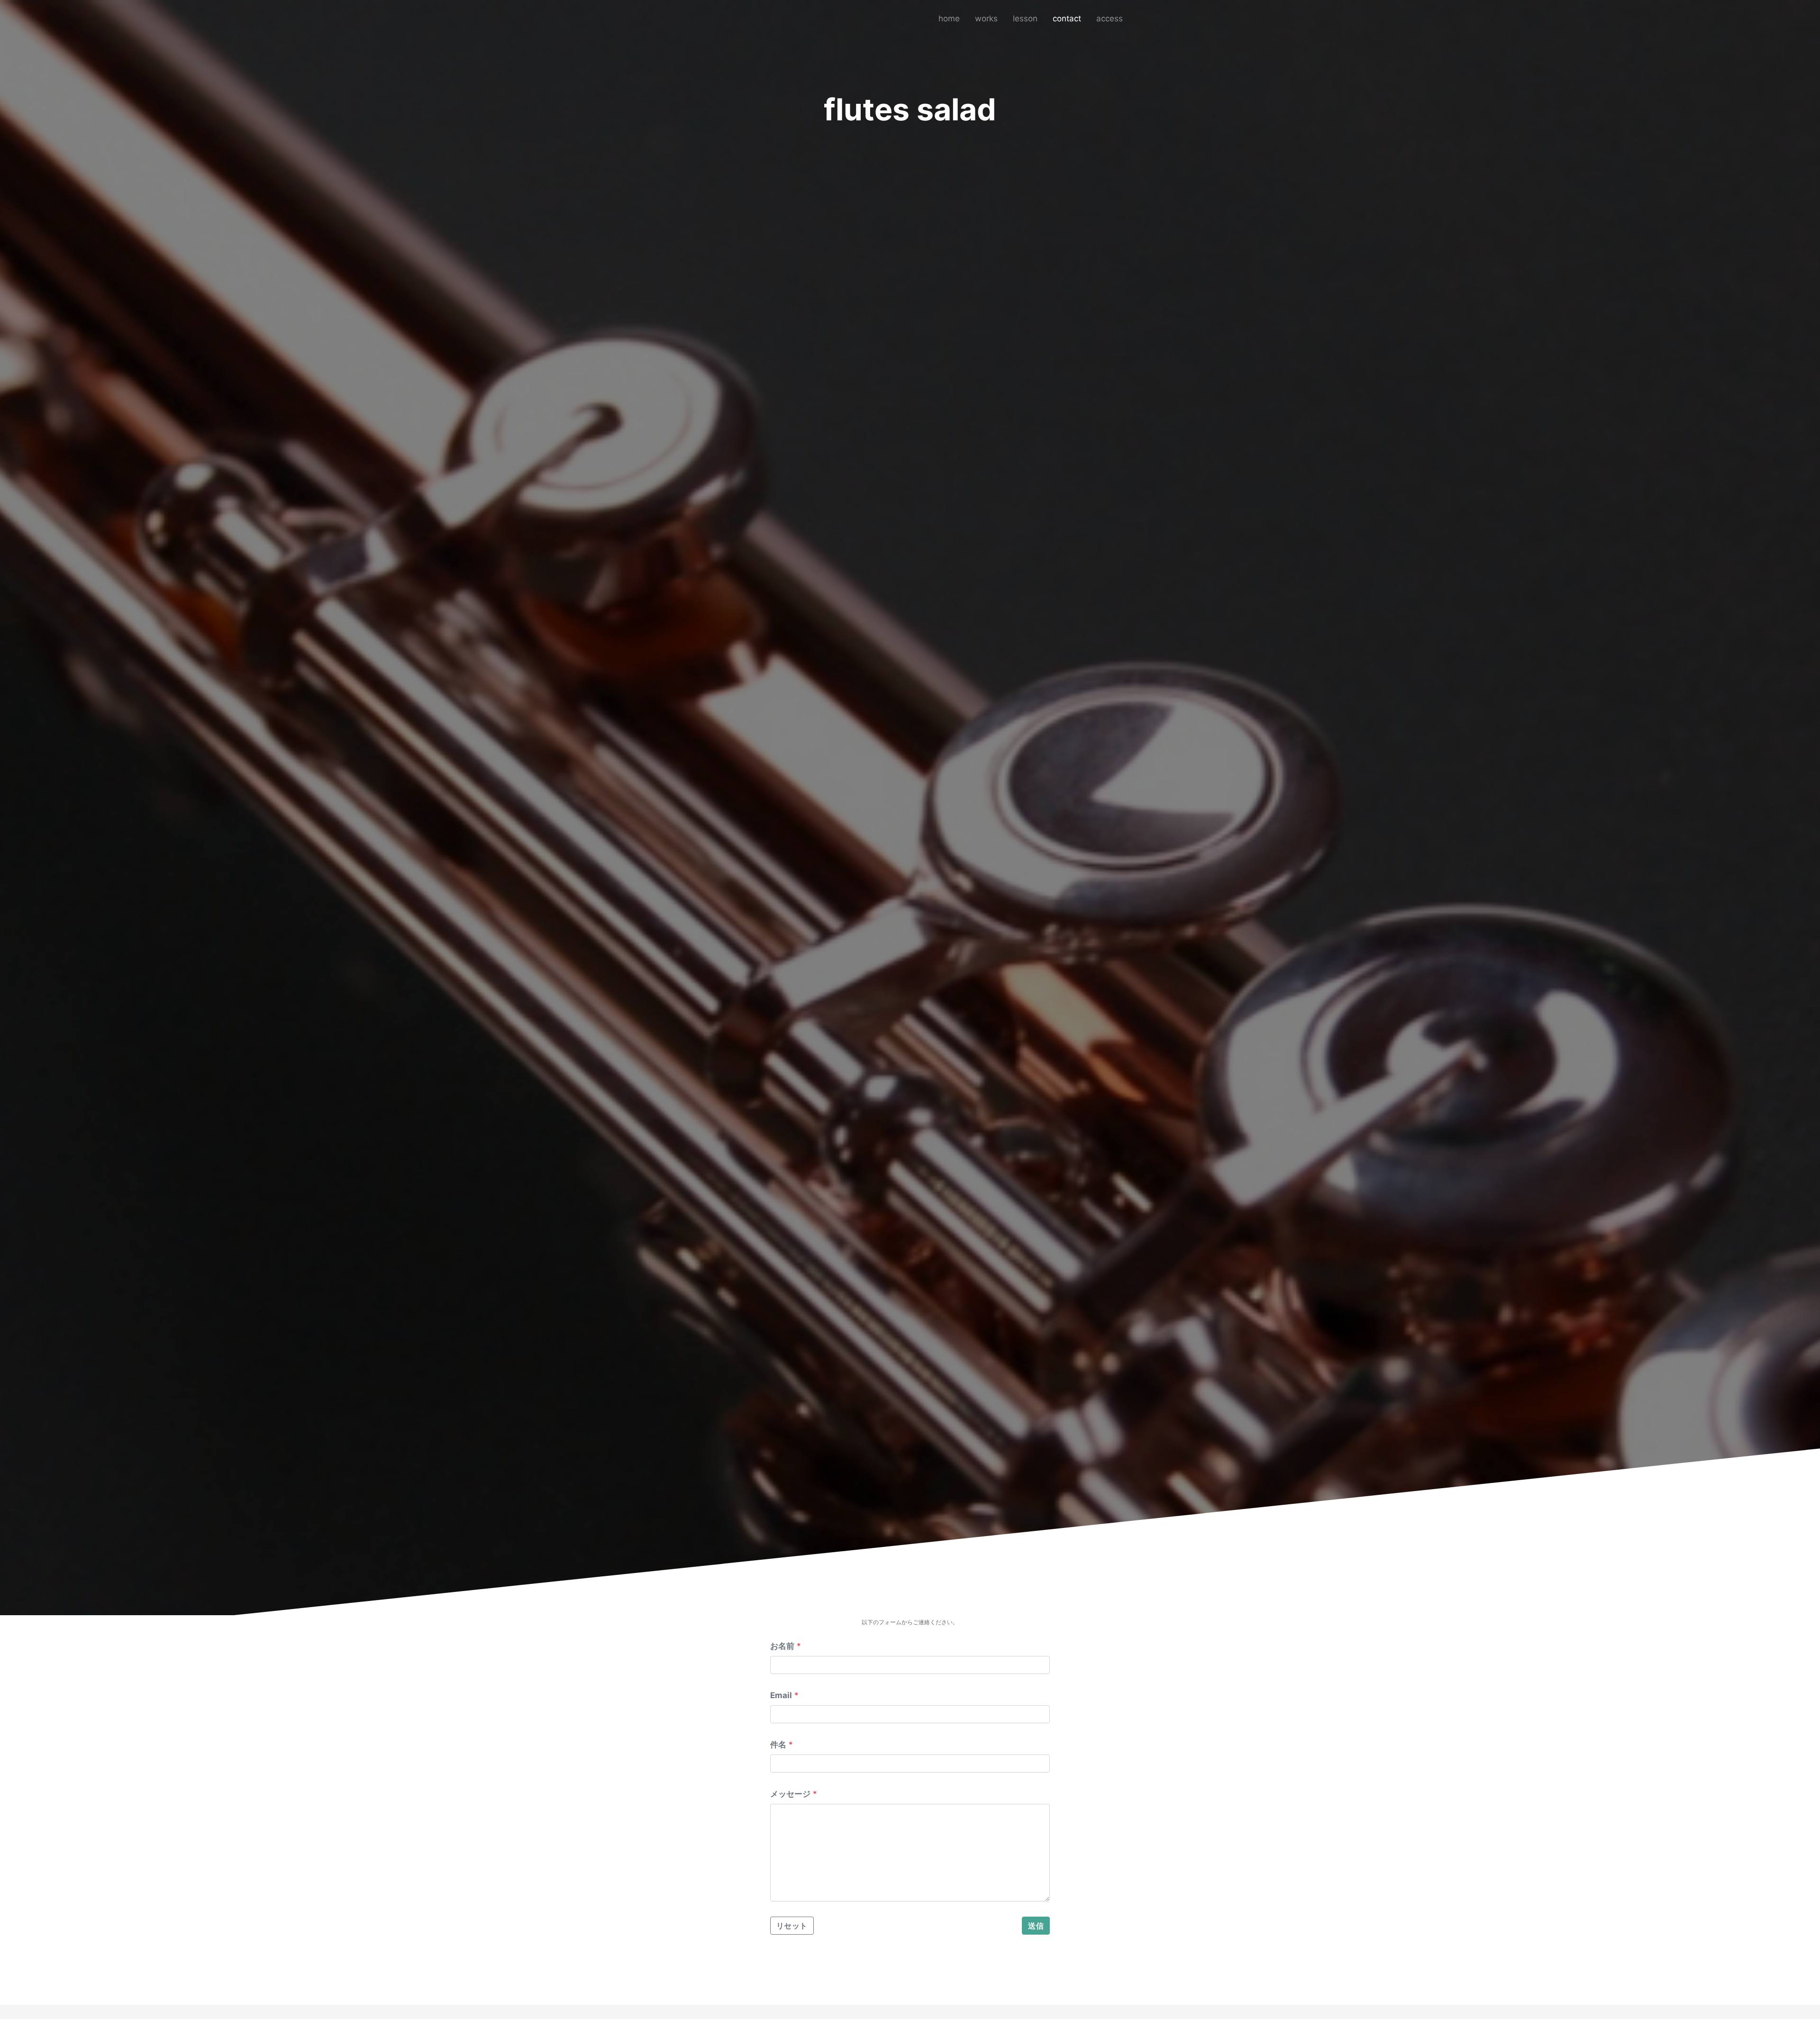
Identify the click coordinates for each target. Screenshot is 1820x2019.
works (986, 18)
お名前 (782, 1646)
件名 (778, 1745)
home (949, 18)
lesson (1025, 18)
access (1110, 18)
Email (781, 1695)
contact (1067, 18)
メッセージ (790, 1794)
